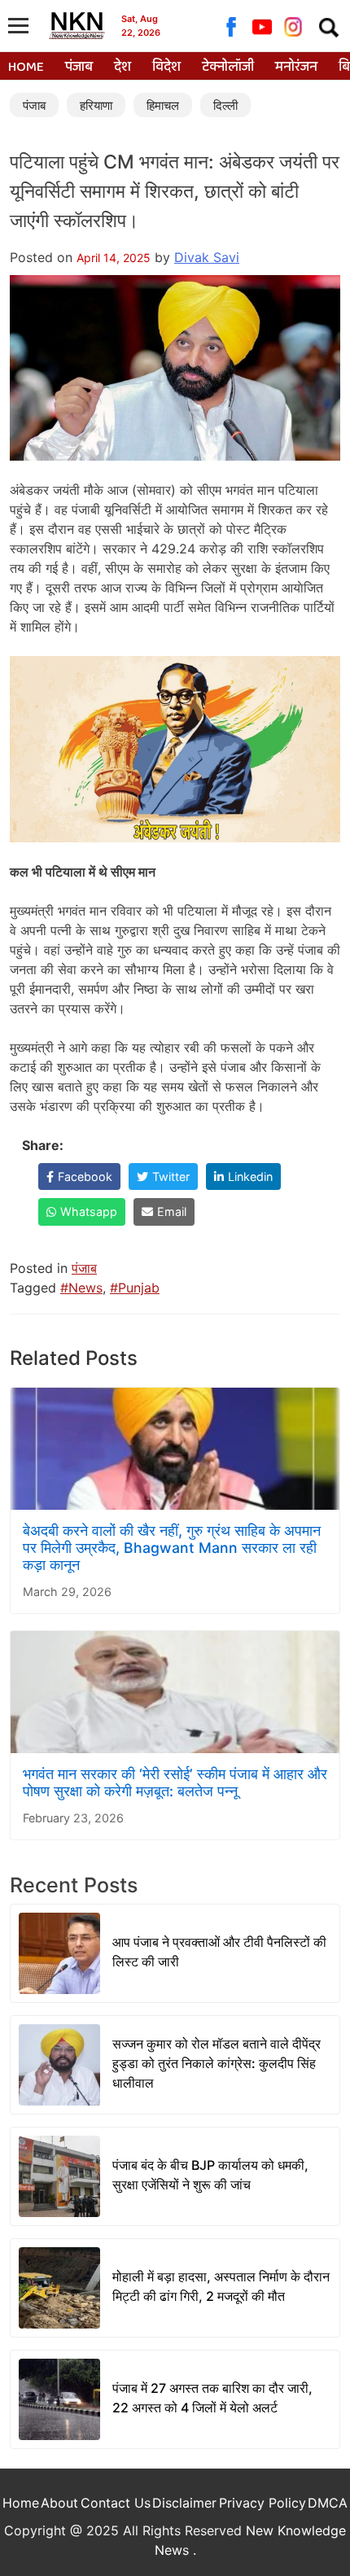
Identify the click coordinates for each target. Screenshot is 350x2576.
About (59, 2503)
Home (26, 68)
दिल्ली (225, 105)
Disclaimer (184, 2503)
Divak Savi (207, 257)
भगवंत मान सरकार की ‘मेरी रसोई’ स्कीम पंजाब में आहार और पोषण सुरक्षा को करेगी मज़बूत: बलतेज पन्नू (175, 1782)
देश (122, 68)
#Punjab (135, 1288)
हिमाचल (163, 105)
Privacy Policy (262, 2503)
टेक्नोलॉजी (228, 68)
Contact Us (116, 2503)
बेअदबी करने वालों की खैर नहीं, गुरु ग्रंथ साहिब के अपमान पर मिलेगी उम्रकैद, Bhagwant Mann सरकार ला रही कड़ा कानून (172, 1548)
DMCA (328, 2503)
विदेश (166, 68)
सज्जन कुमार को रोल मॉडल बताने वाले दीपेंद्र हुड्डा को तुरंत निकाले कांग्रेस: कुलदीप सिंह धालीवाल (217, 2063)
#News (81, 1288)
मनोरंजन (296, 68)
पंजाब (79, 68)
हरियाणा (96, 105)
